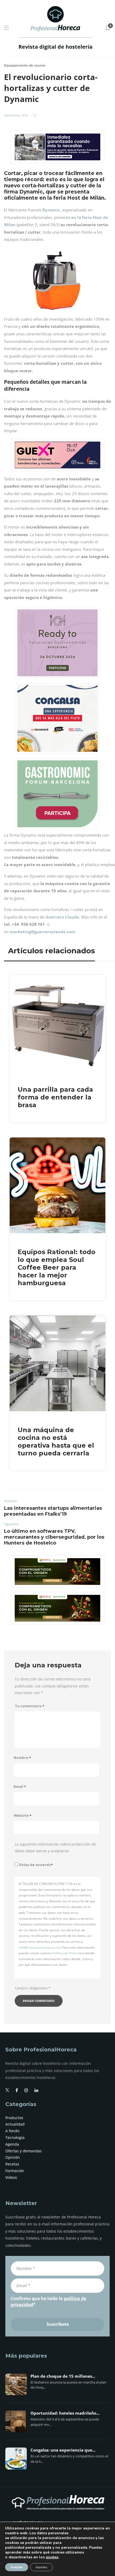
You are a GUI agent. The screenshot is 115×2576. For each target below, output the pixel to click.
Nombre (22, 1758)
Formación (15, 2171)
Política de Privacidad (68, 1953)
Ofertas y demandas (24, 2151)
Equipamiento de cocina (25, 65)
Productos (14, 2118)
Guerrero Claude (62, 917)
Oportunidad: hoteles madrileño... (65, 2413)
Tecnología (15, 2137)
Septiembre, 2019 (16, 115)
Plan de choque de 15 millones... (63, 2376)
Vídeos (11, 2177)
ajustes (52, 2557)
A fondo (12, 2131)
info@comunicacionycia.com (40, 1947)
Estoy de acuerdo (36, 1865)
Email (20, 1787)
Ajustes (41, 2567)
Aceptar (17, 2567)
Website (23, 1816)
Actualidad (15, 2124)
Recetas (12, 2164)
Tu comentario (30, 1706)
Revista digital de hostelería (55, 47)
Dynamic (51, 210)
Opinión (13, 2157)
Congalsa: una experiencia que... (63, 2450)
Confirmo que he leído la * (48, 2301)
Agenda (12, 2144)
